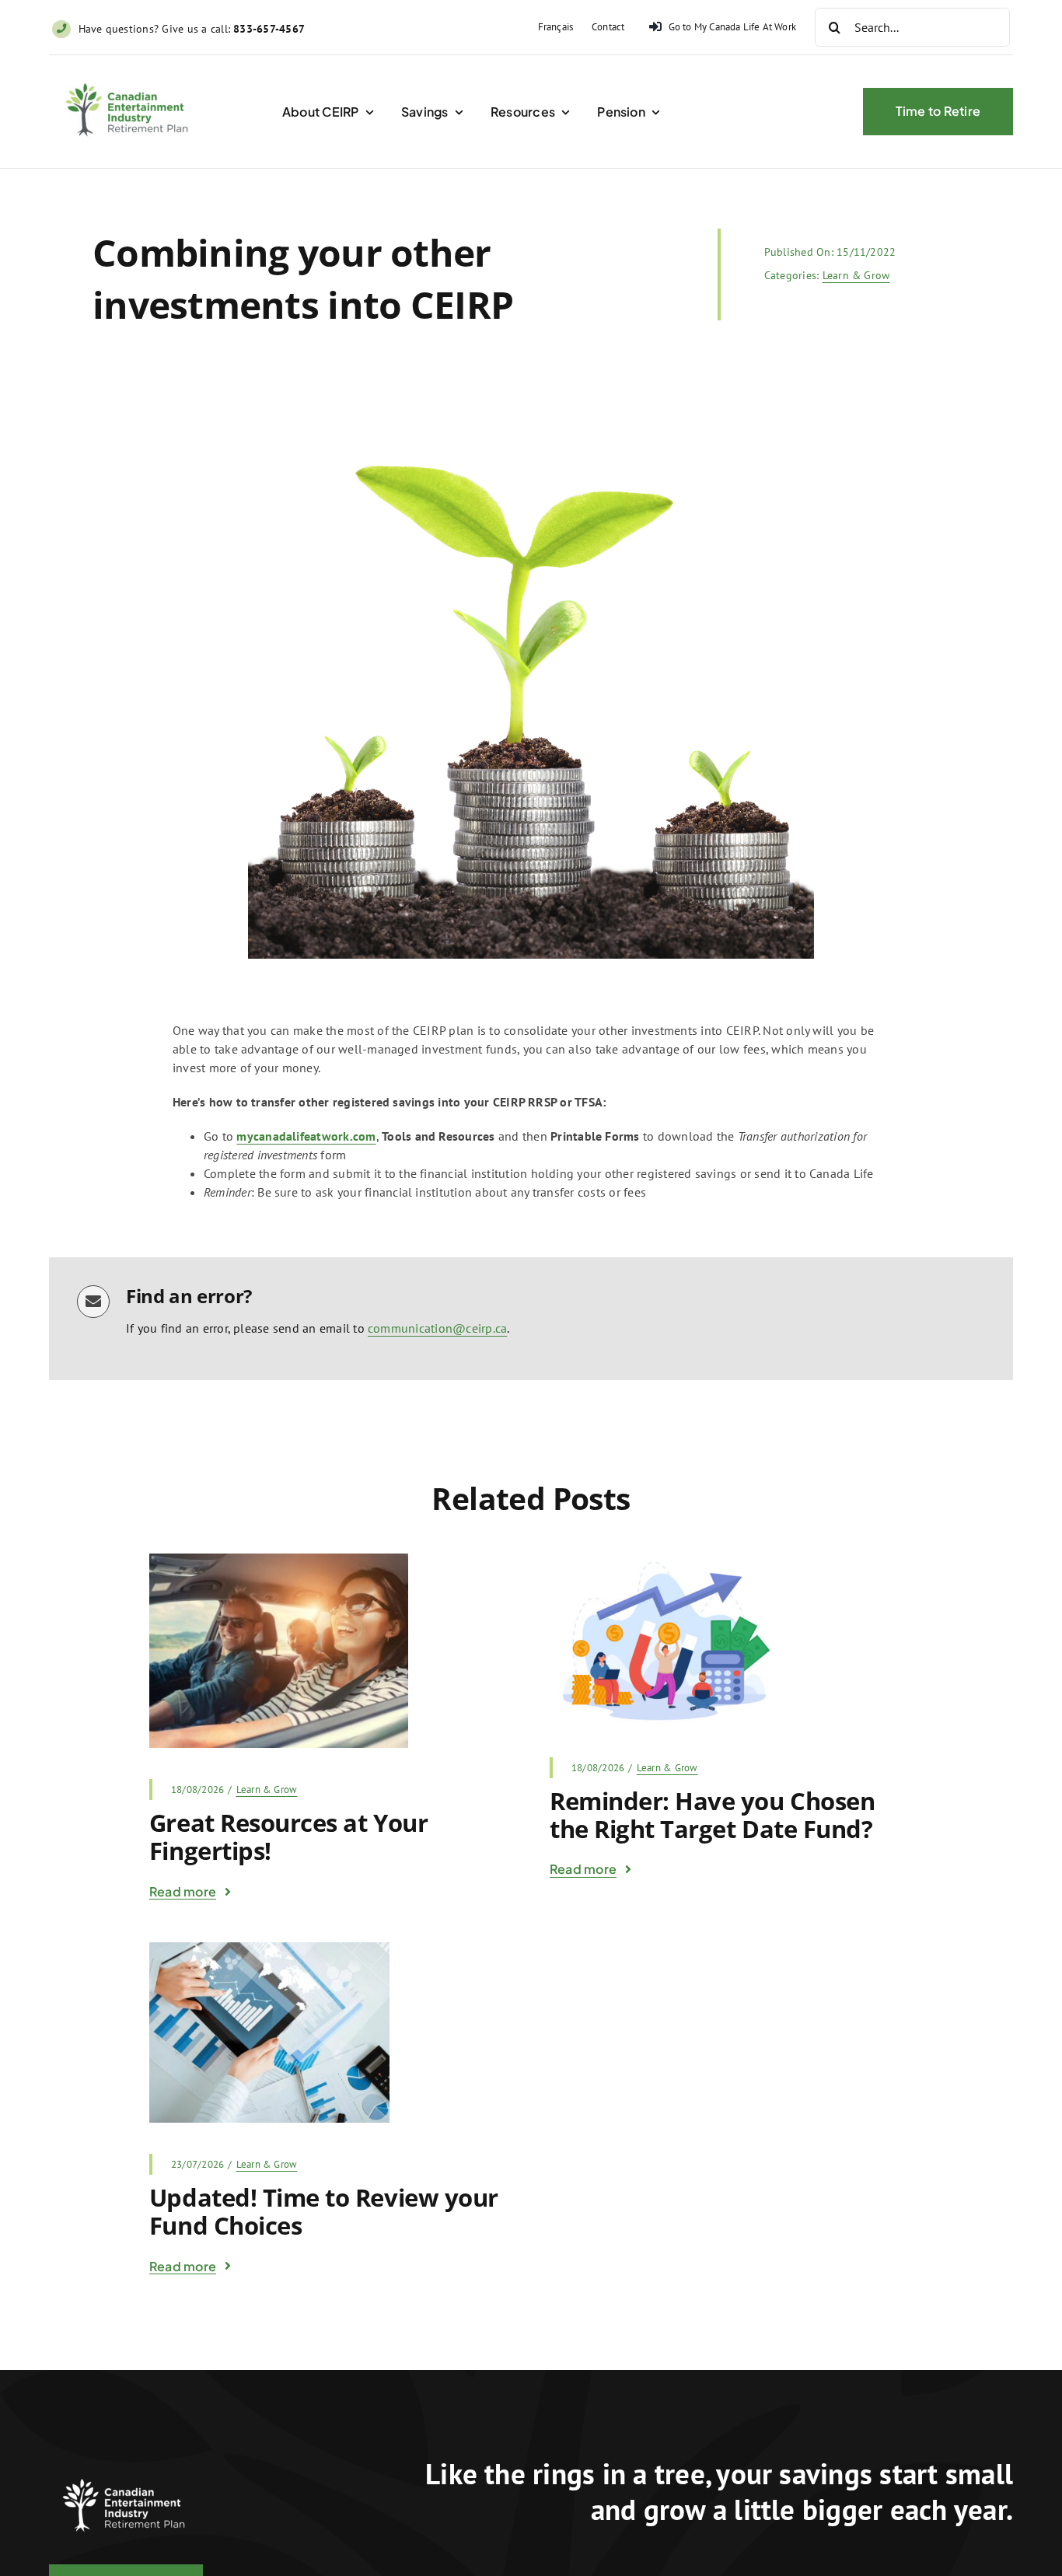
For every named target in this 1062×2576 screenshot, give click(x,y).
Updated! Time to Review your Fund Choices (324, 2211)
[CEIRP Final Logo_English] (130, 74)
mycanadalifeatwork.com (306, 1136)
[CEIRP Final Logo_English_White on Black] (127, 2469)
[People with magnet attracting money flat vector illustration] (664, 1560)
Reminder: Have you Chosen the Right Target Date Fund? (712, 1815)
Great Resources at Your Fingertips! (288, 1837)
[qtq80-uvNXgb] (279, 1560)
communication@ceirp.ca (437, 1328)
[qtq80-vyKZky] (269, 1949)
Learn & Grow (856, 275)
